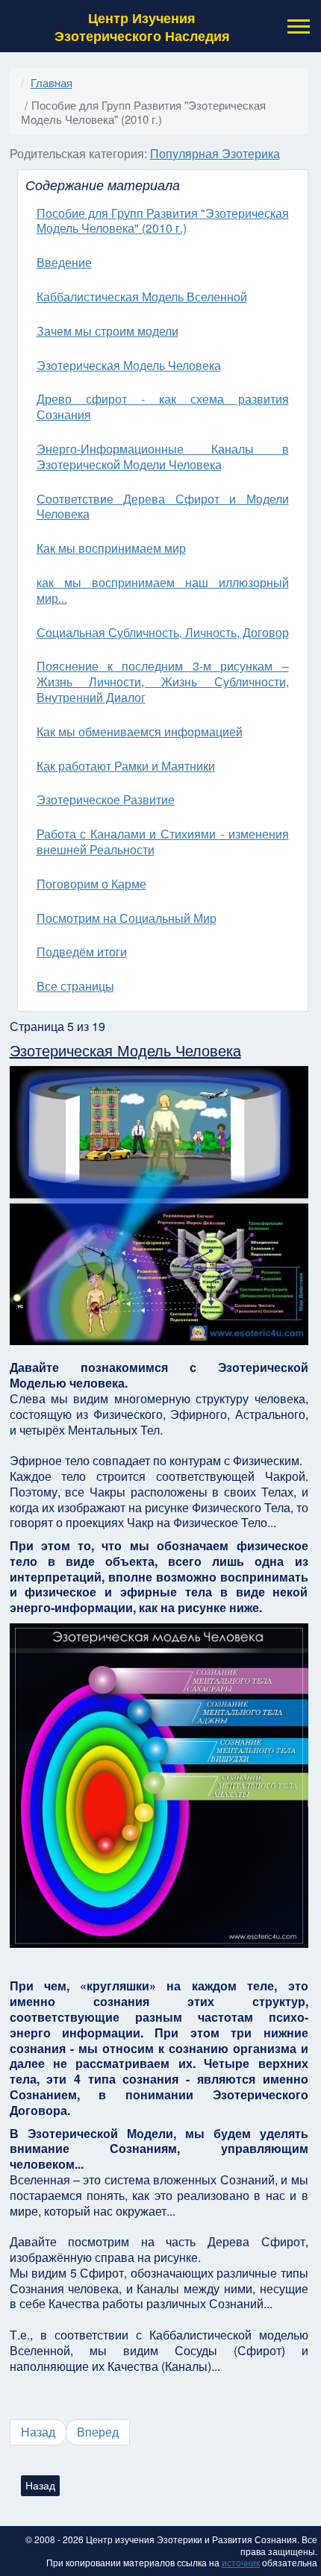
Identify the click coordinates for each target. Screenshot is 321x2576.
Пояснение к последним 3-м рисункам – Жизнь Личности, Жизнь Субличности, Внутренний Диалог (163, 681)
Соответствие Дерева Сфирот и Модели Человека (163, 507)
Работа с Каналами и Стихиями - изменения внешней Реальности (163, 842)
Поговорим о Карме (91, 884)
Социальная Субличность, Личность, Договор (163, 632)
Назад (38, 2432)
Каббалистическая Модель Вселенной (142, 297)
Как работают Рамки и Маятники (126, 766)
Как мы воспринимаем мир (111, 548)
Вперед (98, 2432)
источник (241, 2562)
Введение (64, 262)
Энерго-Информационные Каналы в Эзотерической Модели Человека (163, 457)
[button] (297, 26)
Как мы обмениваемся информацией (140, 731)
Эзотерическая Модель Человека (129, 365)
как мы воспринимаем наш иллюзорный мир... (163, 590)
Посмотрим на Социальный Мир (127, 918)
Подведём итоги (82, 952)
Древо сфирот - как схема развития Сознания (163, 407)
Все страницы (75, 986)
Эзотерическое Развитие (106, 799)
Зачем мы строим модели (107, 331)
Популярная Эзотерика (215, 153)
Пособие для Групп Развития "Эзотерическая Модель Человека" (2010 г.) (163, 221)
